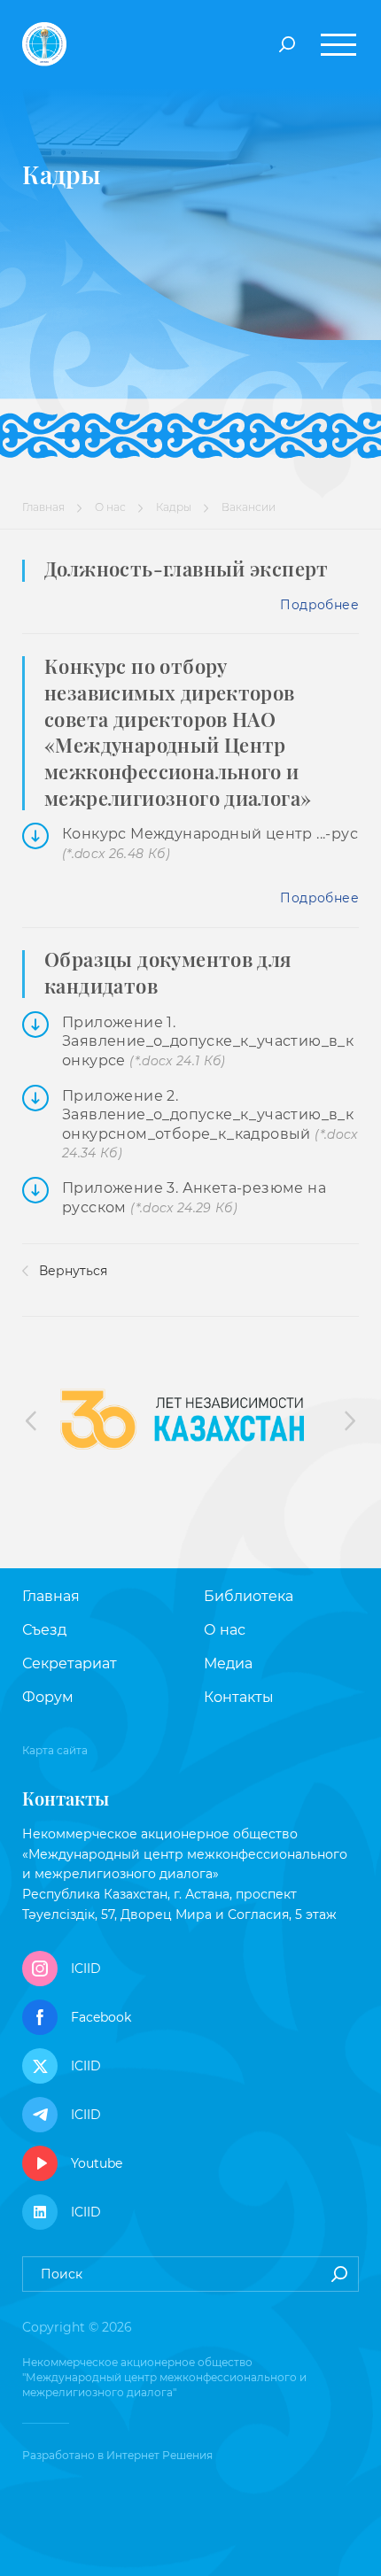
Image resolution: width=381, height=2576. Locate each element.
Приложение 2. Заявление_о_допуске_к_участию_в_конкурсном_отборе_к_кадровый (210, 1125)
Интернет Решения (159, 2455)
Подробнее (319, 605)
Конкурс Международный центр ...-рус (210, 843)
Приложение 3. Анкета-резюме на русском (194, 1198)
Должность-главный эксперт (187, 569)
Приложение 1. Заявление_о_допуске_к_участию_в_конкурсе (208, 1042)
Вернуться (71, 1271)
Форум (48, 1697)
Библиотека (249, 1596)
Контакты (239, 1697)
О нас (110, 507)
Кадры (174, 507)
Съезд (44, 1630)
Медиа (228, 1663)
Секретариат (70, 1663)
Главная (43, 507)
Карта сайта (55, 1750)
